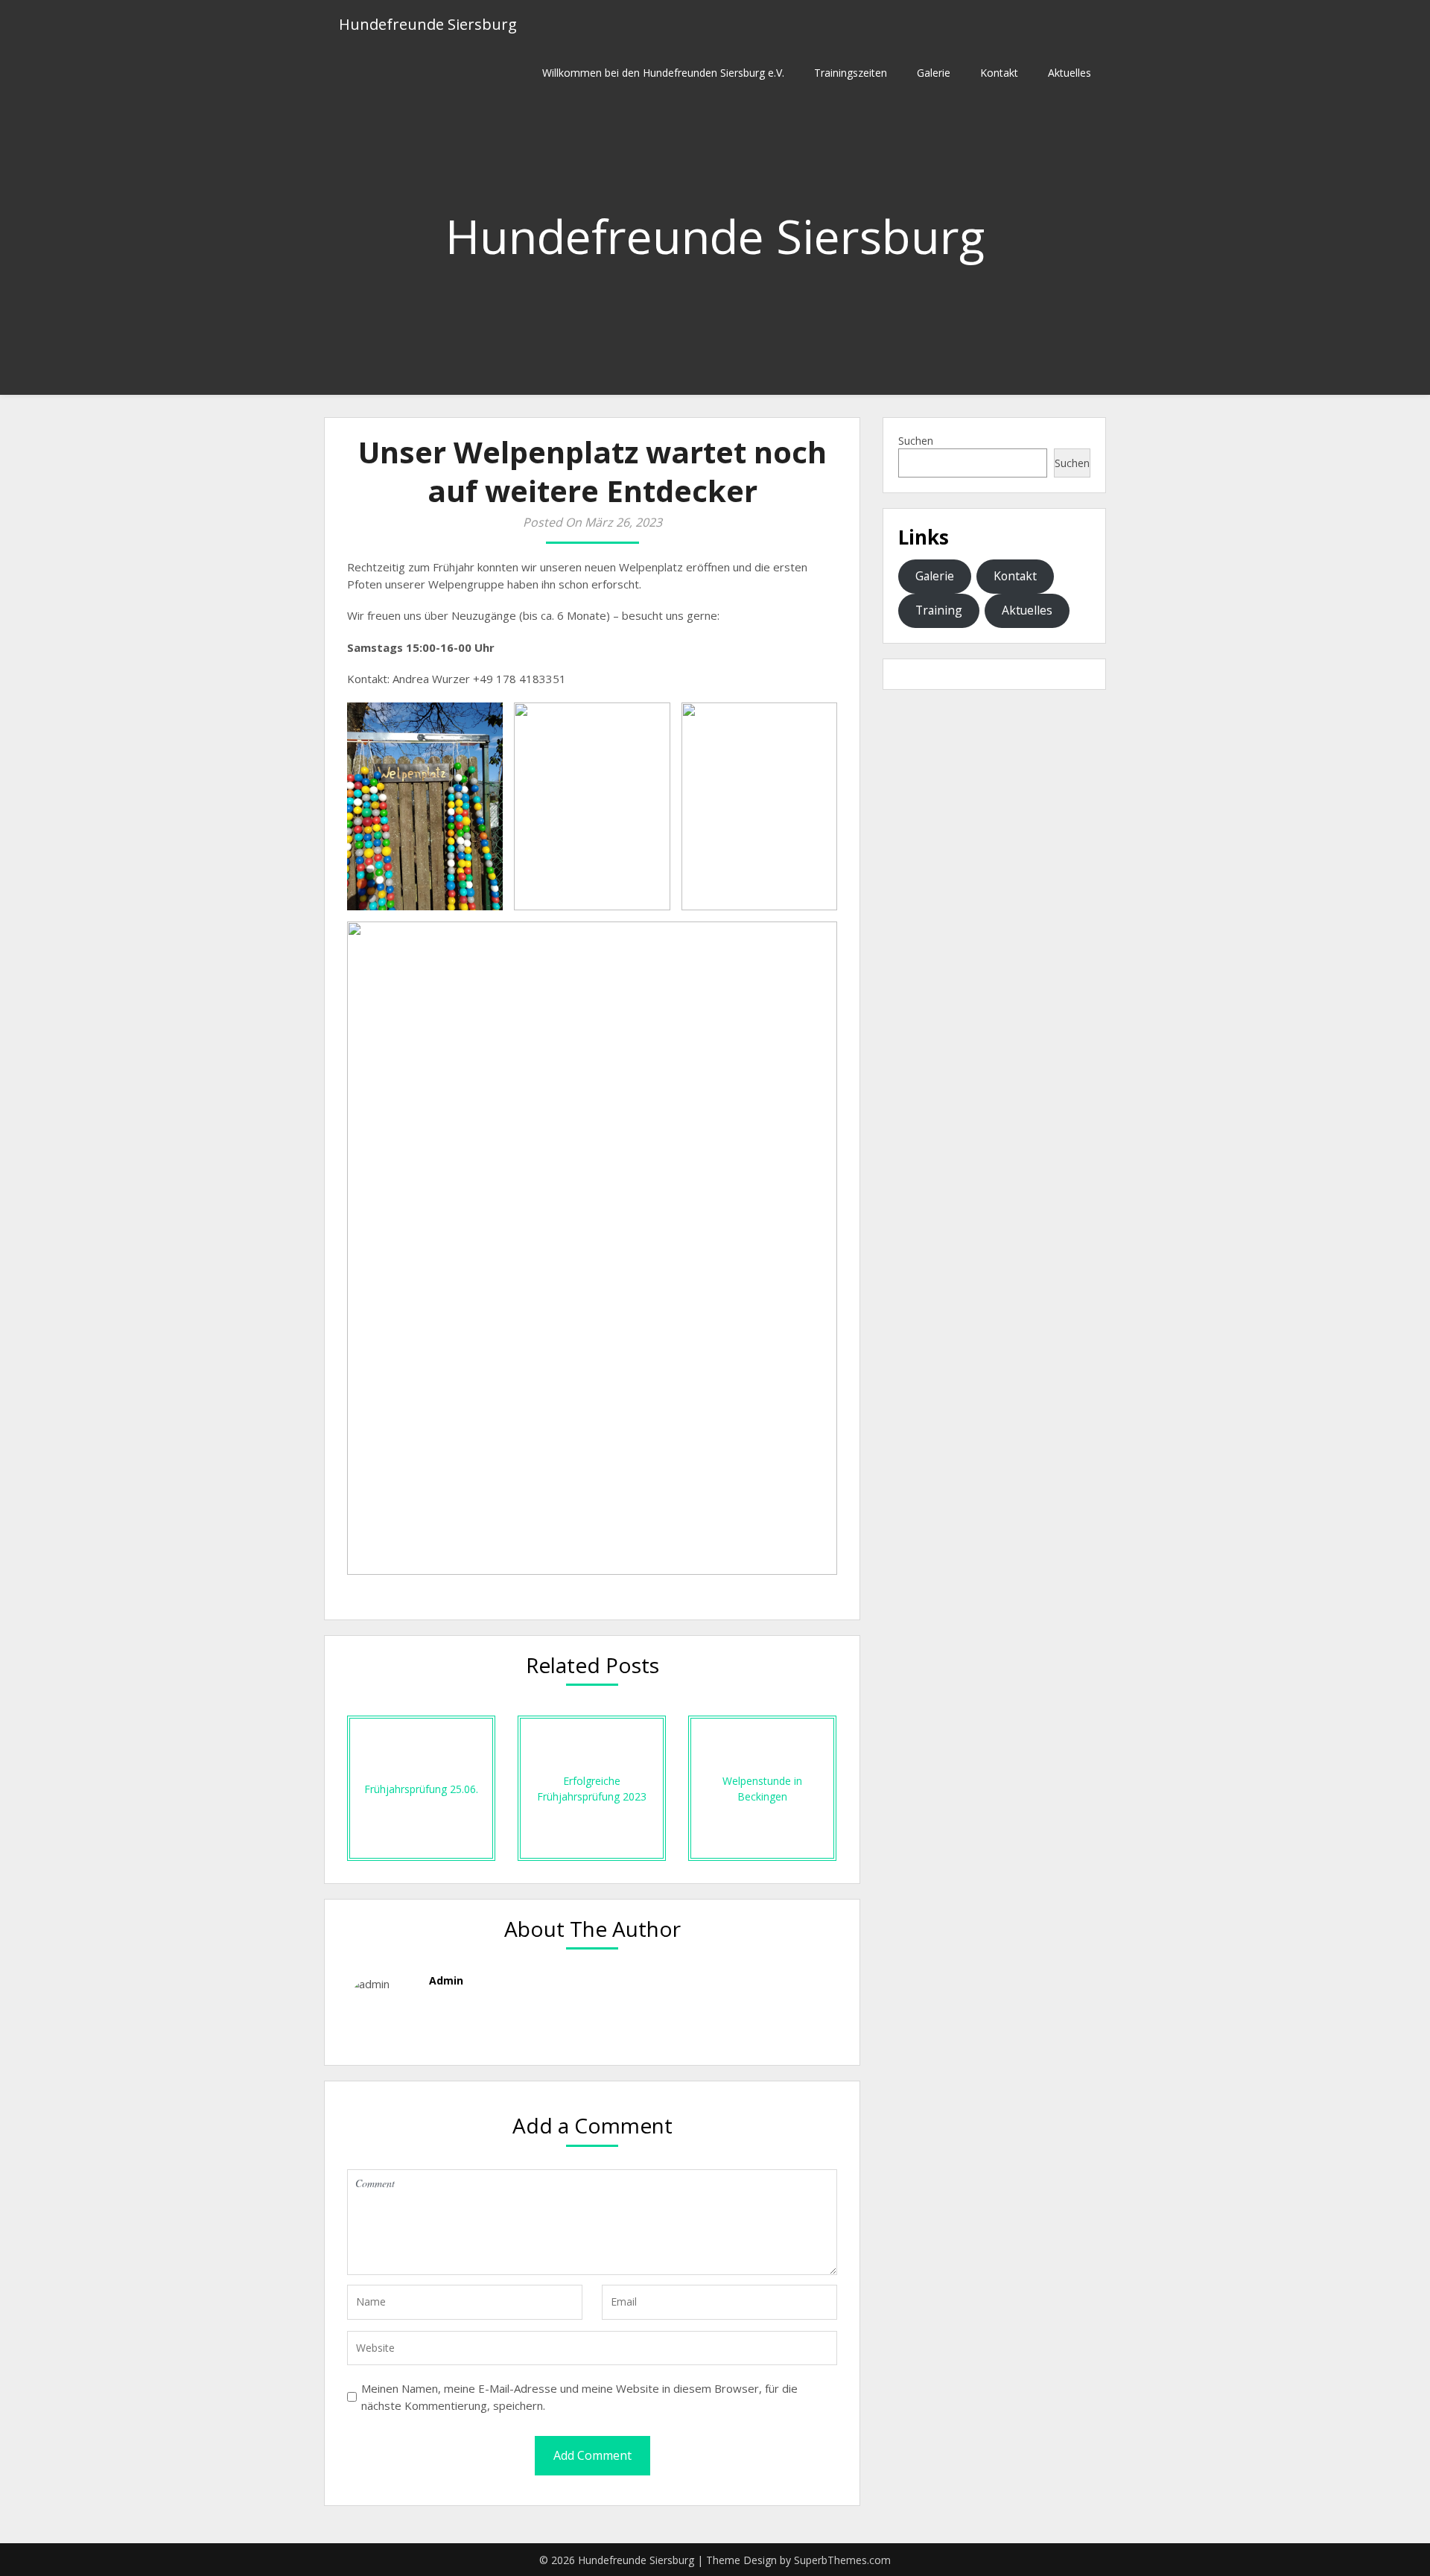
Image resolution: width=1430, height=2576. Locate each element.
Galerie (934, 73)
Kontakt (999, 73)
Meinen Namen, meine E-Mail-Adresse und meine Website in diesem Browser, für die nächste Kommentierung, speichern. (579, 2397)
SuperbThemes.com (842, 2560)
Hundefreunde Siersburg (428, 24)
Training (939, 610)
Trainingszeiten (851, 73)
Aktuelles (1070, 73)
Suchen (916, 441)
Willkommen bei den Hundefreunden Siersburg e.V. (663, 73)
